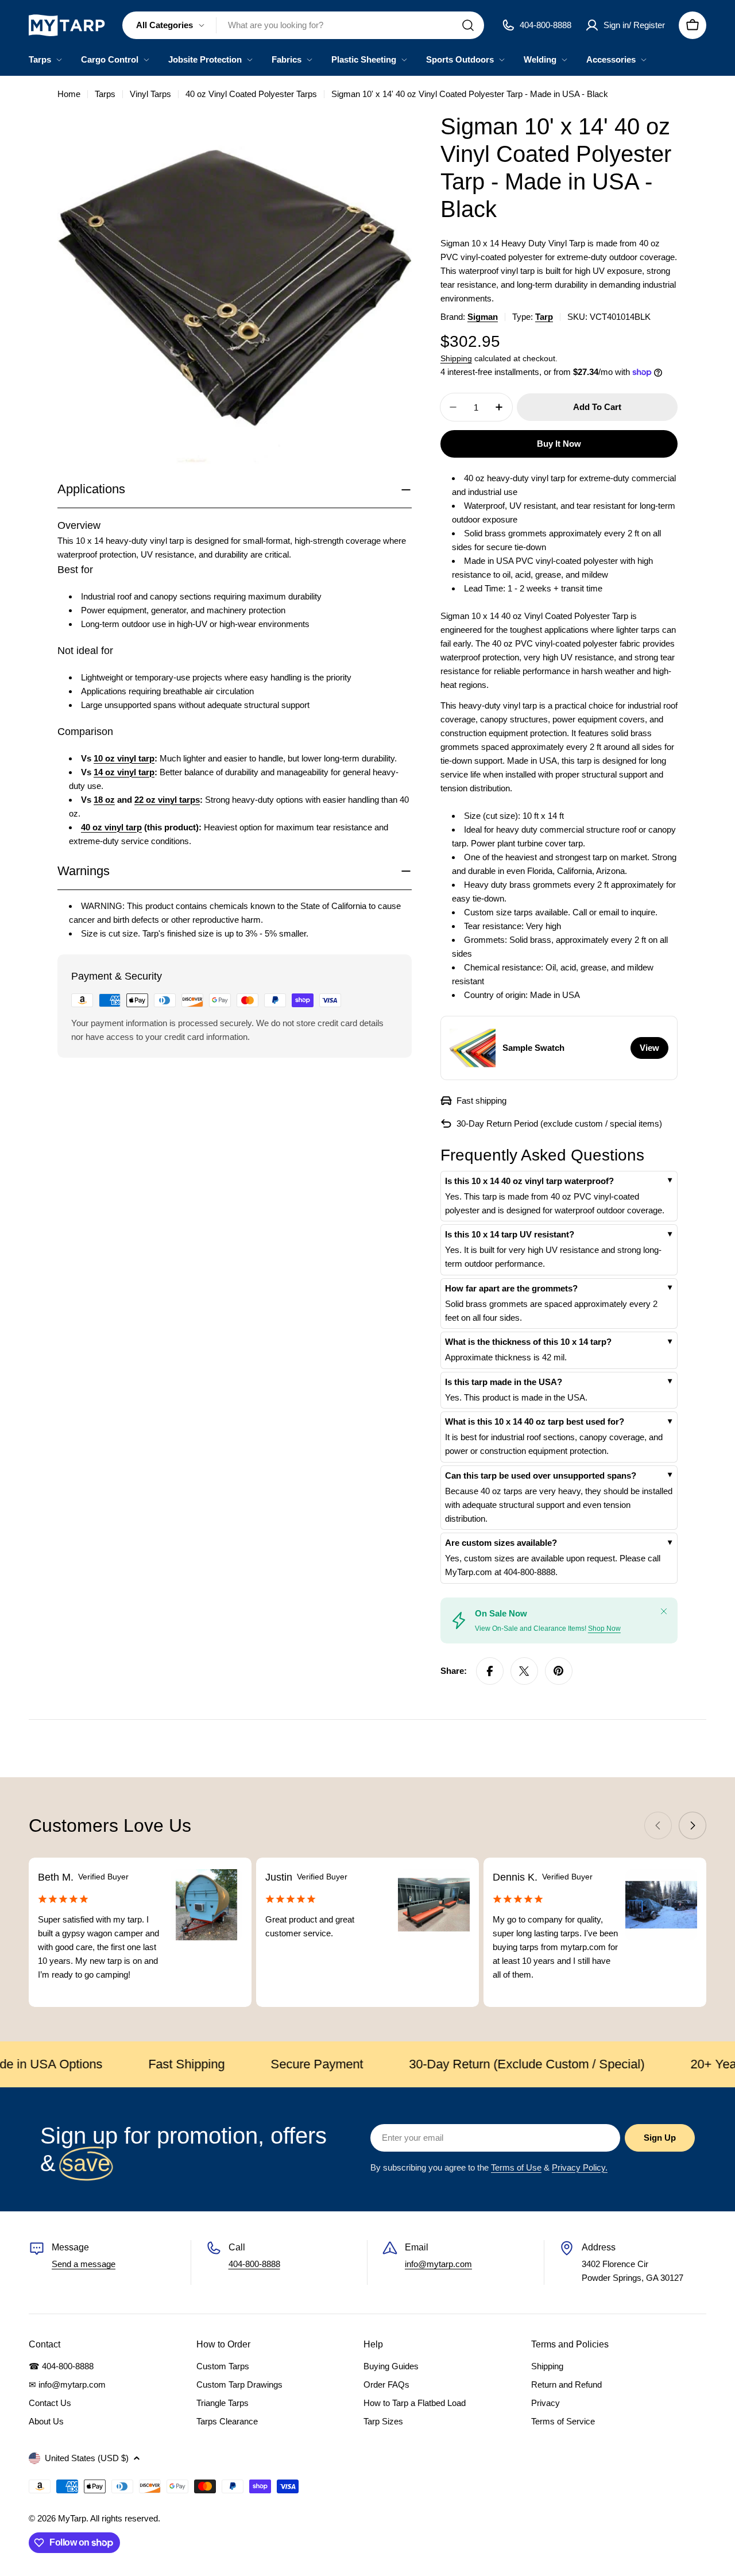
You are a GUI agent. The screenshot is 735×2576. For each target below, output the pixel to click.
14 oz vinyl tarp (124, 772)
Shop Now (604, 1629)
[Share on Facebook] (490, 1671)
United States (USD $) (87, 2458)
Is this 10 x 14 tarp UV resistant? (510, 1234)
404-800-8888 (254, 2264)
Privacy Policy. (580, 2167)
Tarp (544, 317)
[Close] (664, 1611)
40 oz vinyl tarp (111, 827)
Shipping (456, 359)
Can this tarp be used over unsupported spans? (541, 1475)
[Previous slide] (658, 1825)
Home (69, 94)
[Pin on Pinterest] (559, 1671)
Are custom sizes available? (501, 1543)
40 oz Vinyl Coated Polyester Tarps (251, 94)
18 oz (104, 800)
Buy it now (559, 444)
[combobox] (303, 25)
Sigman (483, 317)
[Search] (468, 25)
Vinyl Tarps (150, 94)
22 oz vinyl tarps (167, 800)
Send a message (84, 2264)
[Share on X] (524, 1671)
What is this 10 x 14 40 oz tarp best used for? (535, 1422)
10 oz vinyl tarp (124, 758)
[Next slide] (693, 1825)
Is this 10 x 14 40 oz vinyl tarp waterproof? (529, 1181)
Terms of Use (516, 2167)
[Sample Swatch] (473, 1048)
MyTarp (72, 2518)
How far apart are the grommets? (511, 1288)
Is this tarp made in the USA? (504, 1382)
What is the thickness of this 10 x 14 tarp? (528, 1342)
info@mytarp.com (438, 2264)
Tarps (105, 94)
